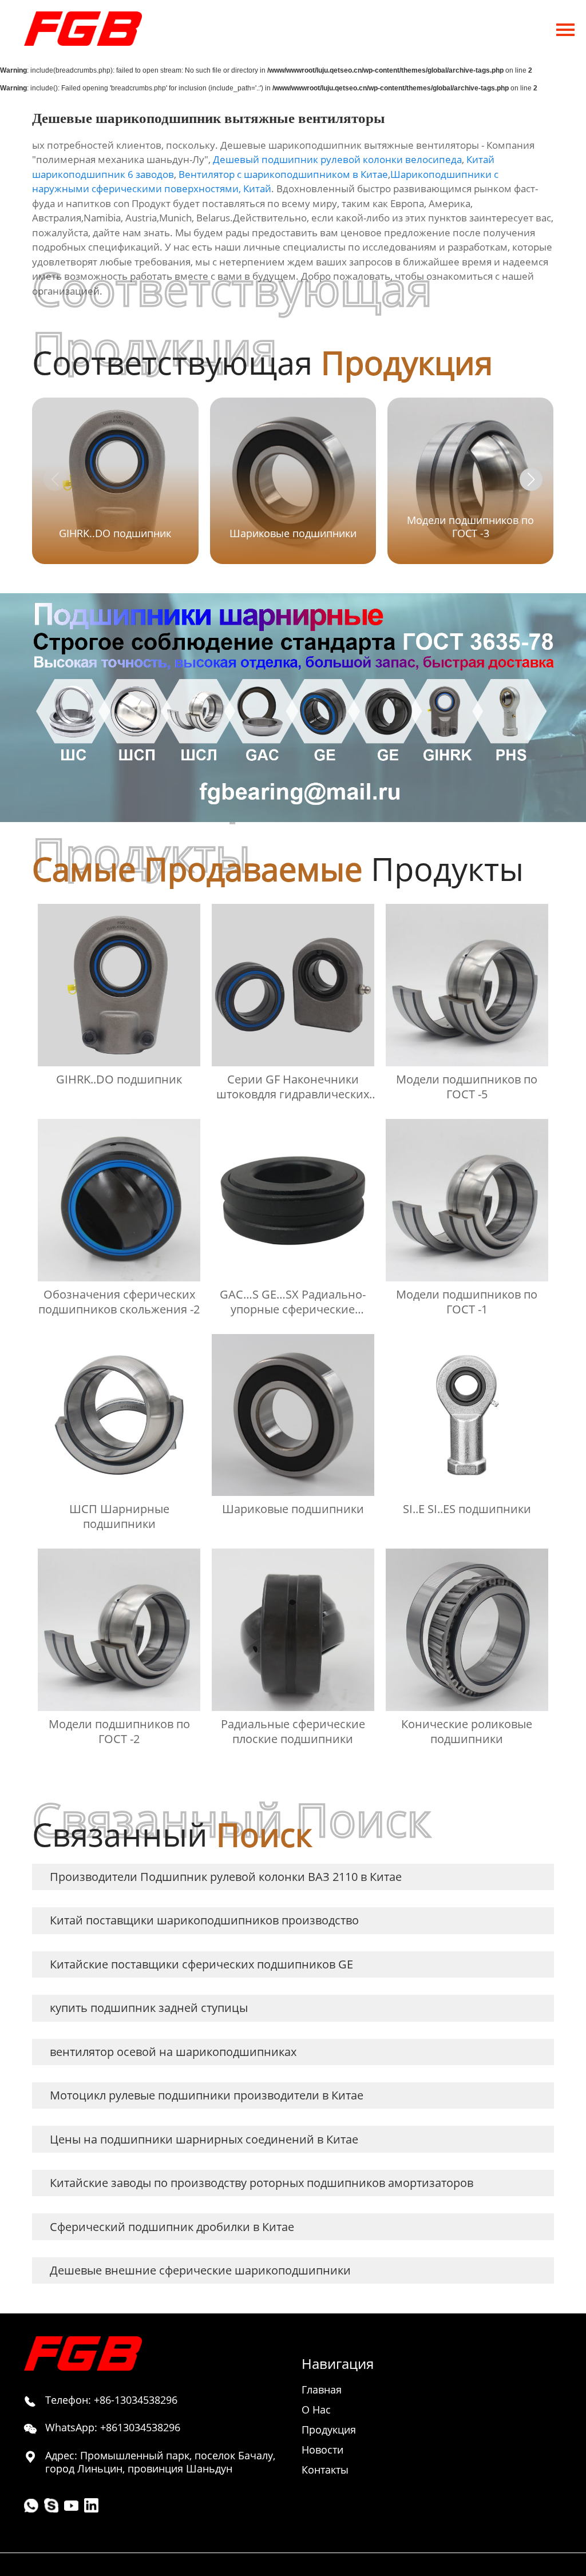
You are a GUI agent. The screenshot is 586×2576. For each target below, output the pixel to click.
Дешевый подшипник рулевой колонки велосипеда (337, 159)
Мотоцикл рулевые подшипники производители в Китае (207, 2095)
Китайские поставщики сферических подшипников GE (201, 1964)
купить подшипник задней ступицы (149, 2008)
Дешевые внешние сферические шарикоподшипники (200, 2270)
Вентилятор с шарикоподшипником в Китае (283, 174)
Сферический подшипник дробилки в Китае (172, 2227)
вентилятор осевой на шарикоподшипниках (173, 2052)
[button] (531, 479)
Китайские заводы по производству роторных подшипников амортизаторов (262, 2183)
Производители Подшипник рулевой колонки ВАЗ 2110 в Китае (226, 1877)
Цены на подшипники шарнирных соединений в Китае (204, 2139)
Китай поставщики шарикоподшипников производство (204, 1920)
